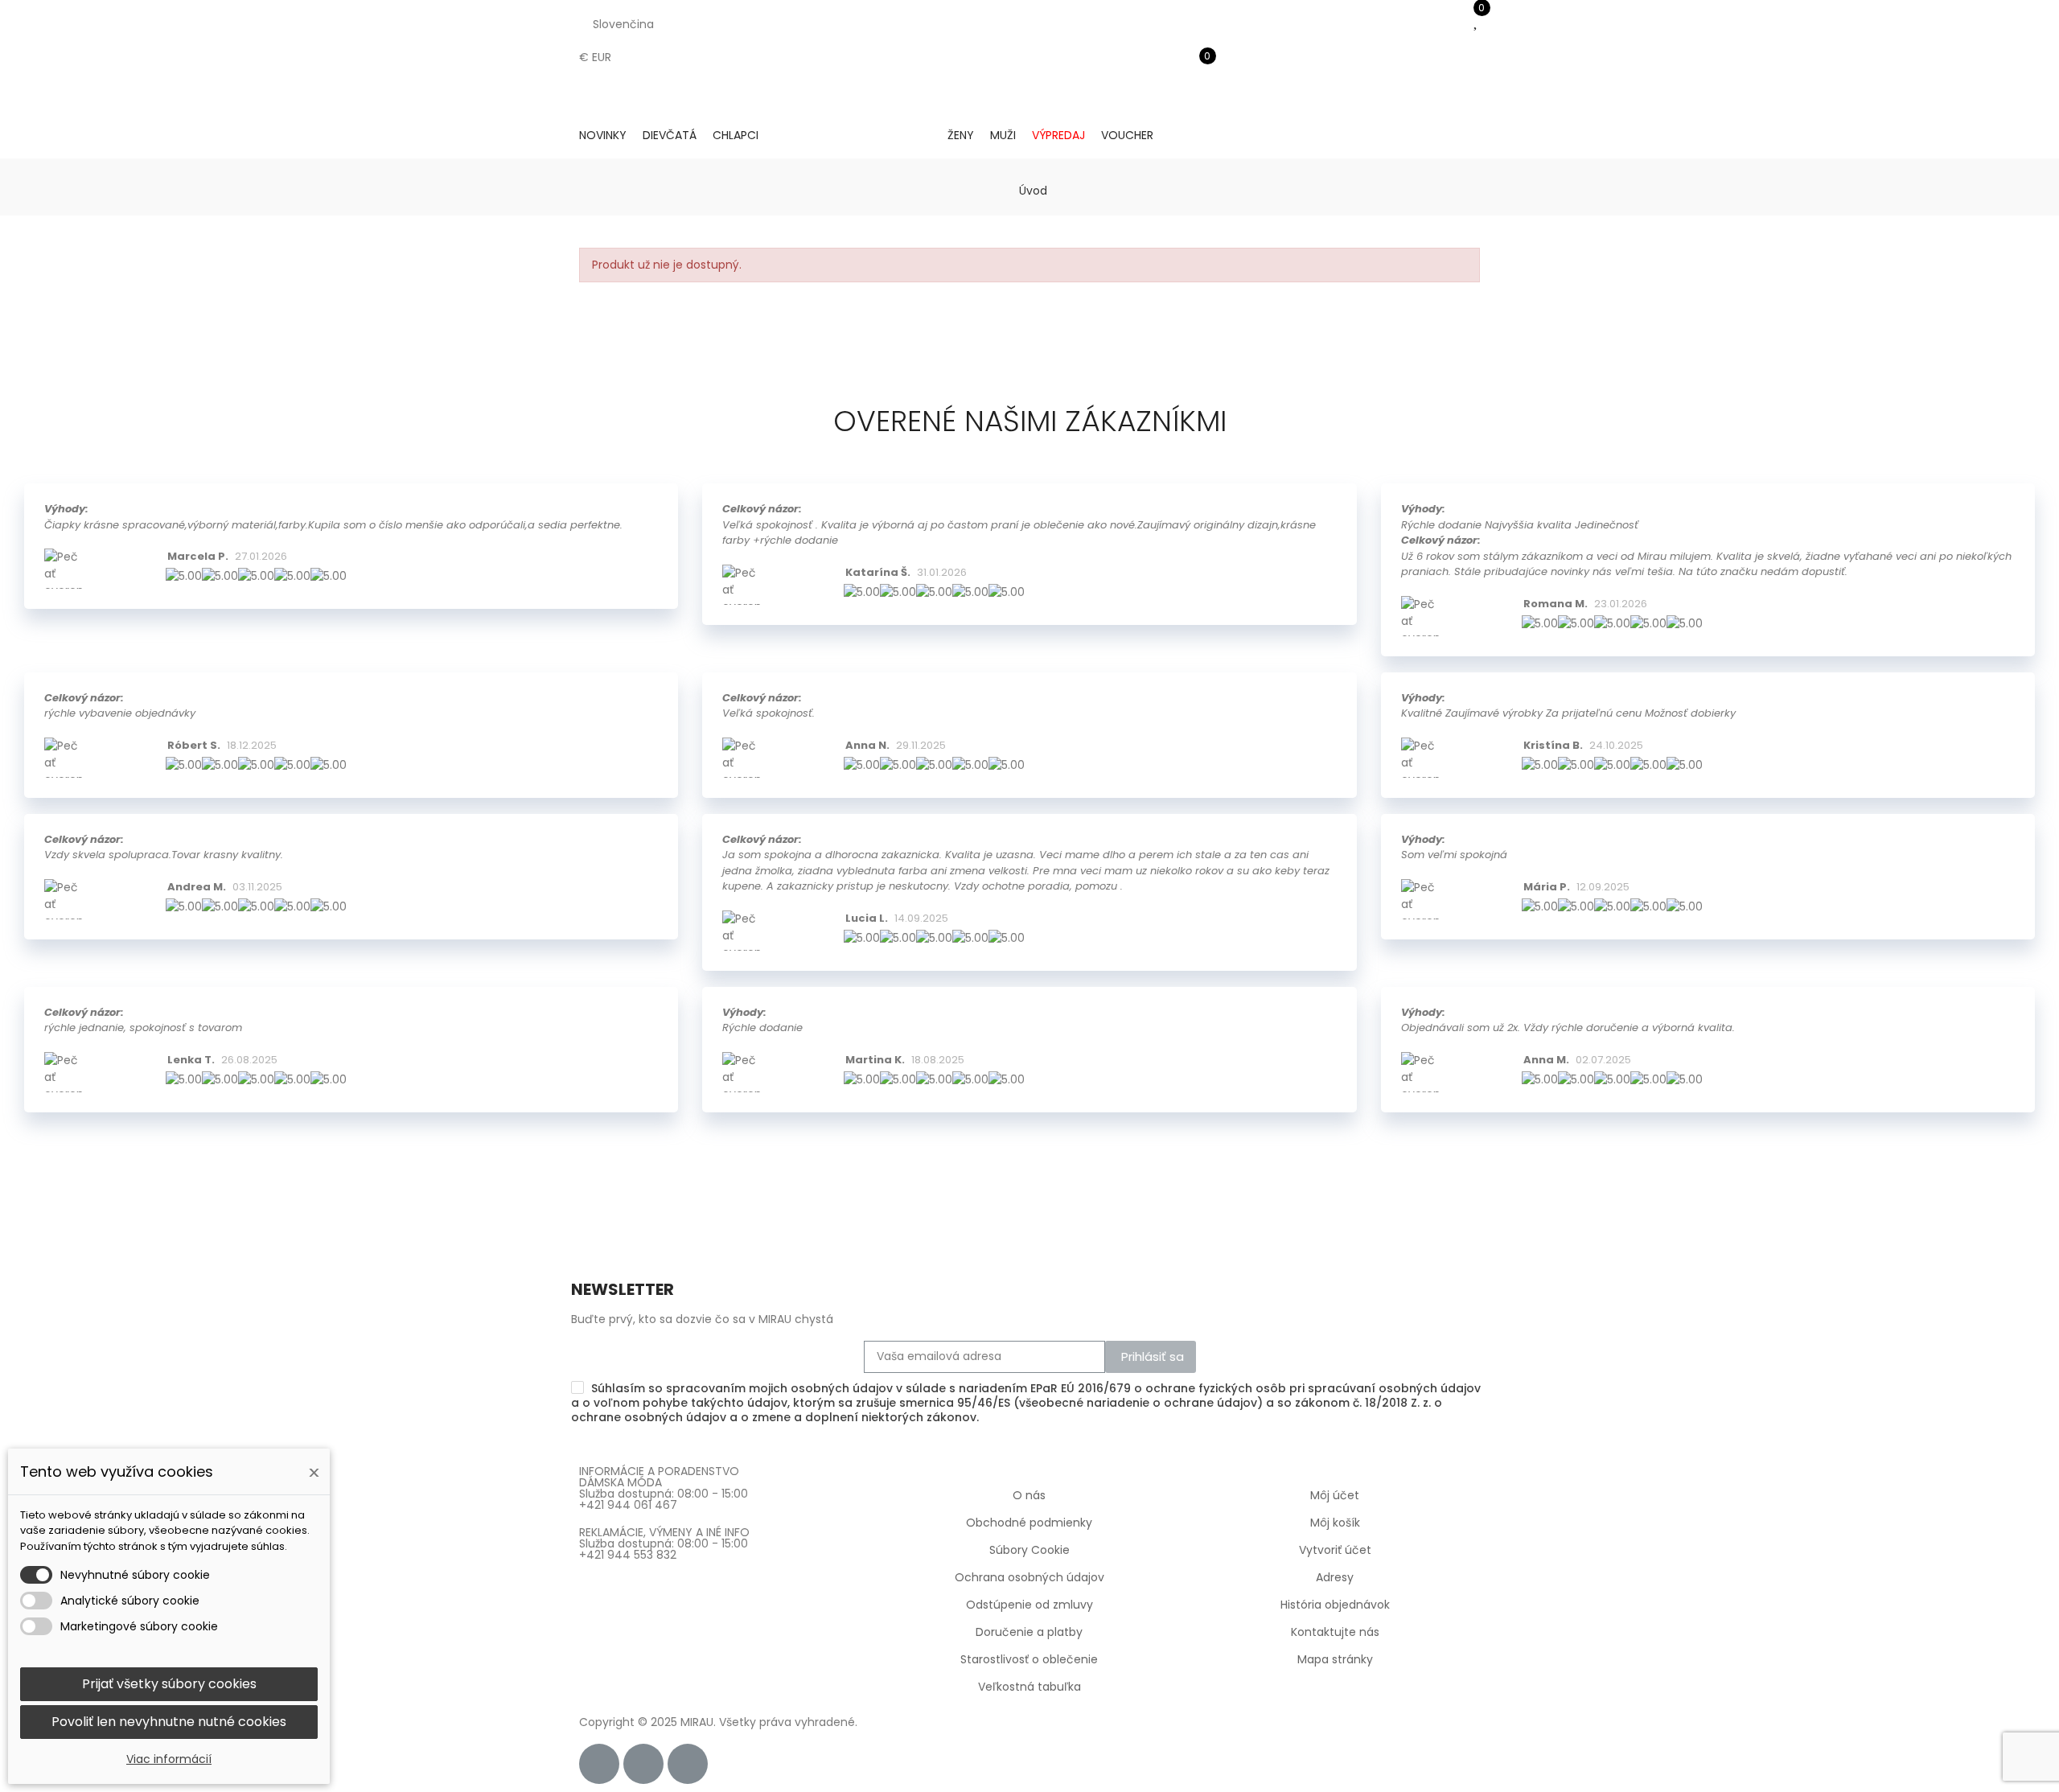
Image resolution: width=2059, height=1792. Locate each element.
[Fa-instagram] (643, 1764)
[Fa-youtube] (688, 1764)
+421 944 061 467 (628, 1505)
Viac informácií (169, 1759)
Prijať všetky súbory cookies (169, 1684)
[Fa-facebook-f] (599, 1764)
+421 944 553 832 (628, 1555)
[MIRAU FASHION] (853, 136)
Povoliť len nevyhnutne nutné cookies (169, 1722)
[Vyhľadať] (1198, 44)
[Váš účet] (1198, 92)
